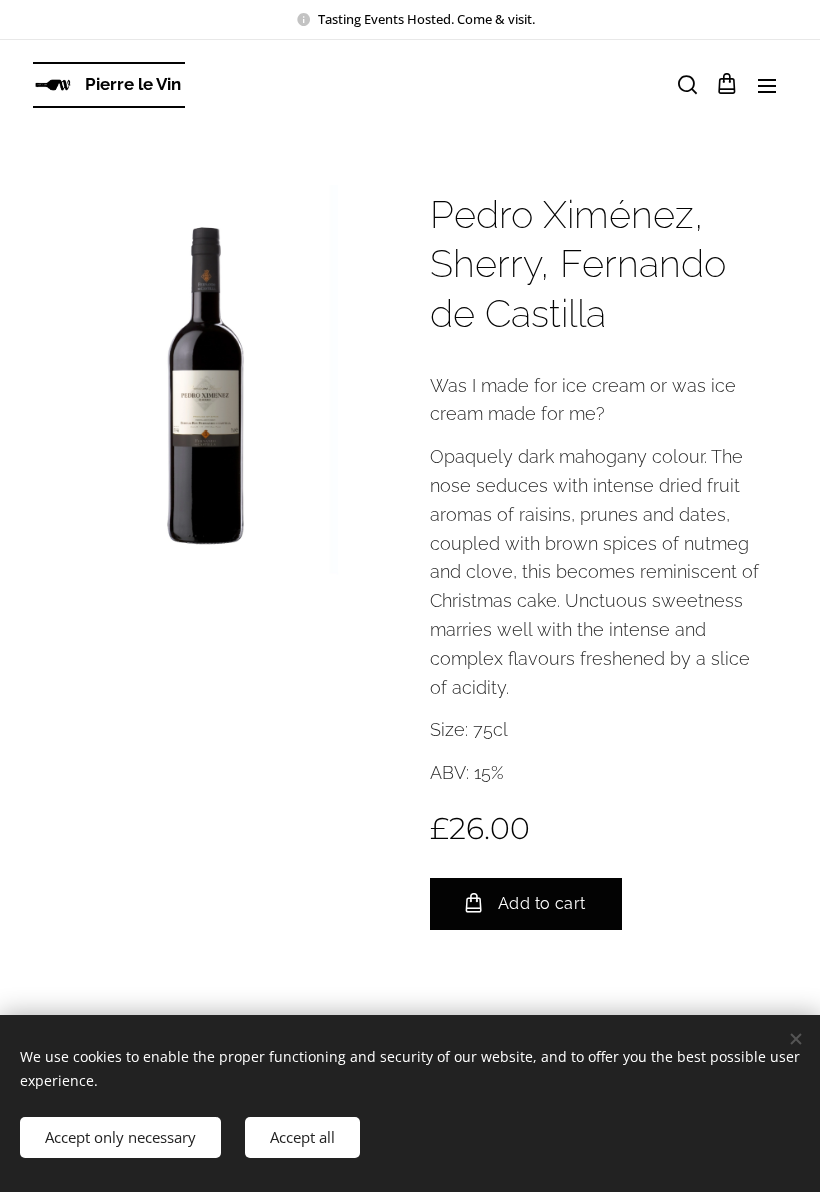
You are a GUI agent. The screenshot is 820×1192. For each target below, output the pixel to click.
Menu (767, 85)
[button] (686, 85)
